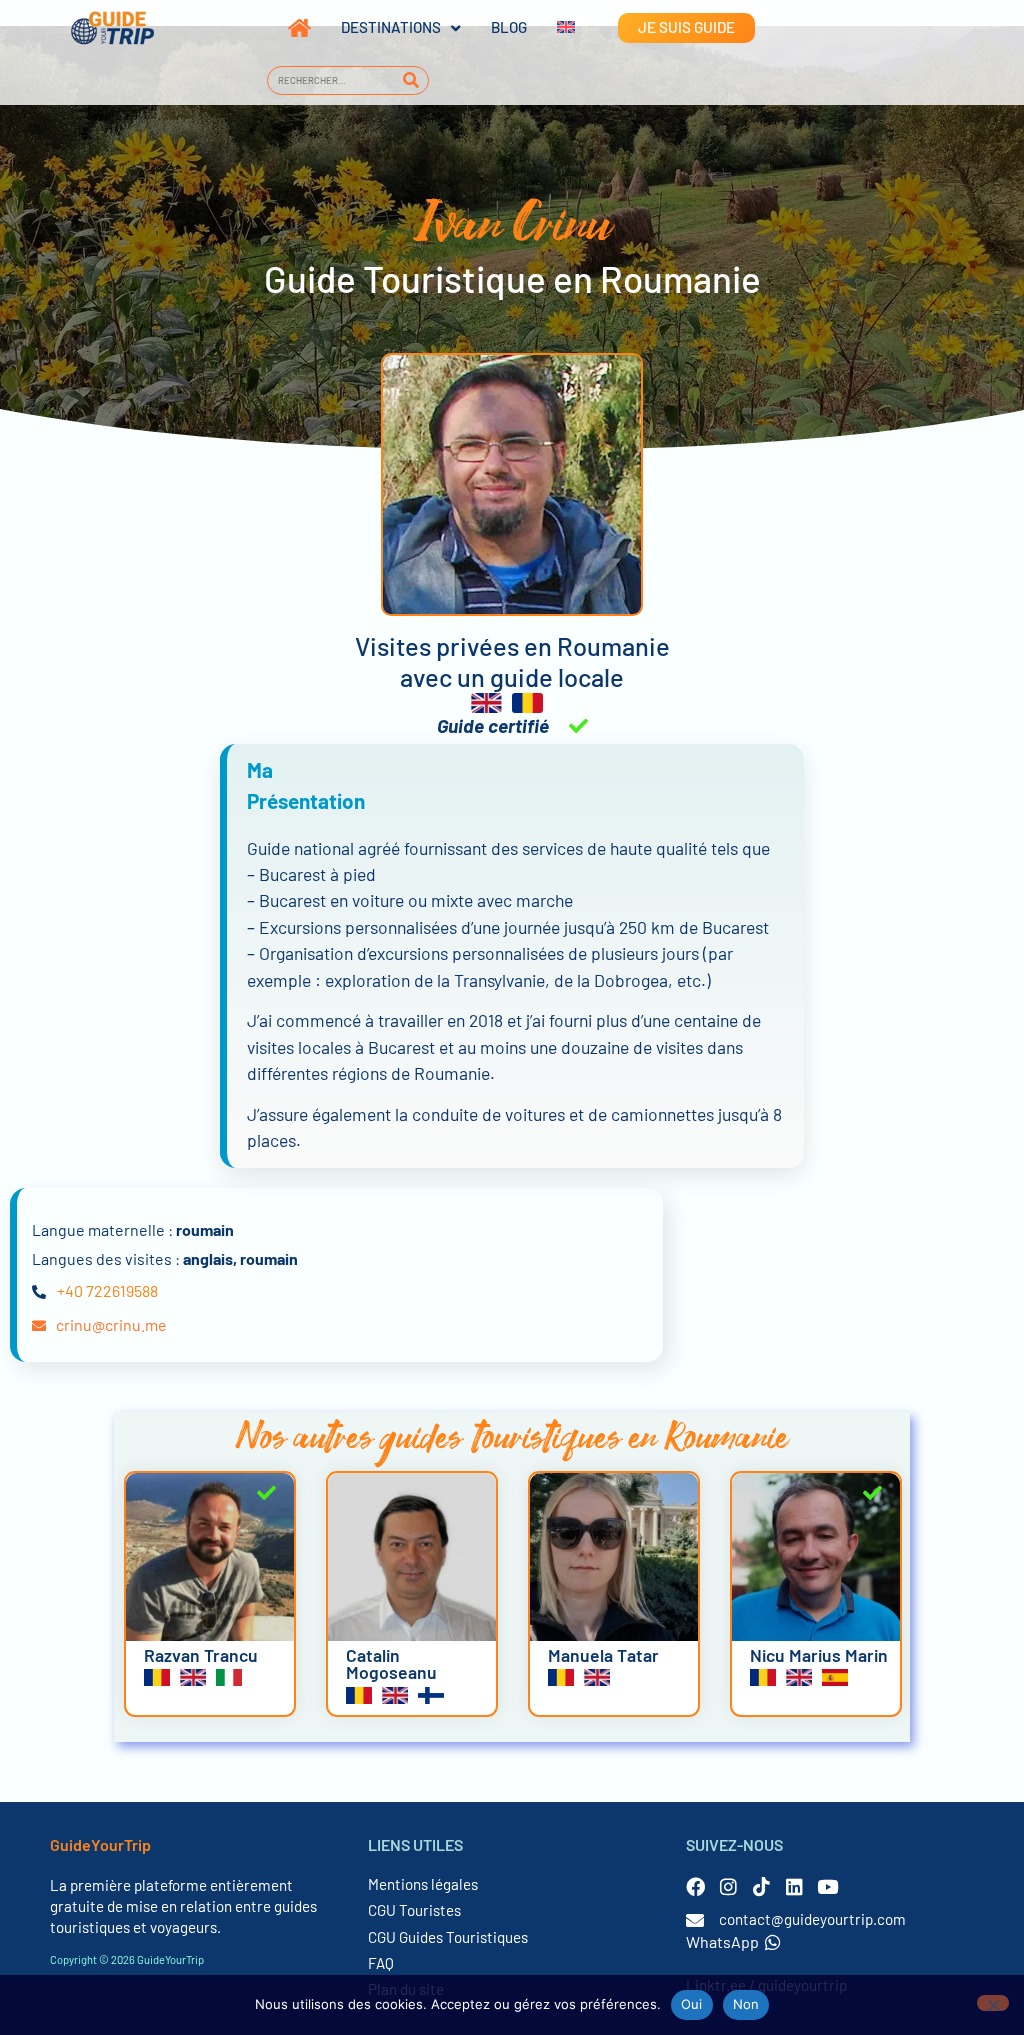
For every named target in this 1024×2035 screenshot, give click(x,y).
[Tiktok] (761, 1886)
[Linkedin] (794, 1886)
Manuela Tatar (603, 1655)
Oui (692, 2004)
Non (746, 2004)
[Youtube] (827, 1886)
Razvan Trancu (201, 1655)
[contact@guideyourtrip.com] (695, 1920)
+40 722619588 (107, 1290)
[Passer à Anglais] (551, 28)
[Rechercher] (410, 80)
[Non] (993, 2003)
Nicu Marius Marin (819, 1655)
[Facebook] (695, 1886)
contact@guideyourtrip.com (812, 1919)
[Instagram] (728, 1886)
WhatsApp (722, 1941)
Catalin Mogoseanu (391, 1664)
